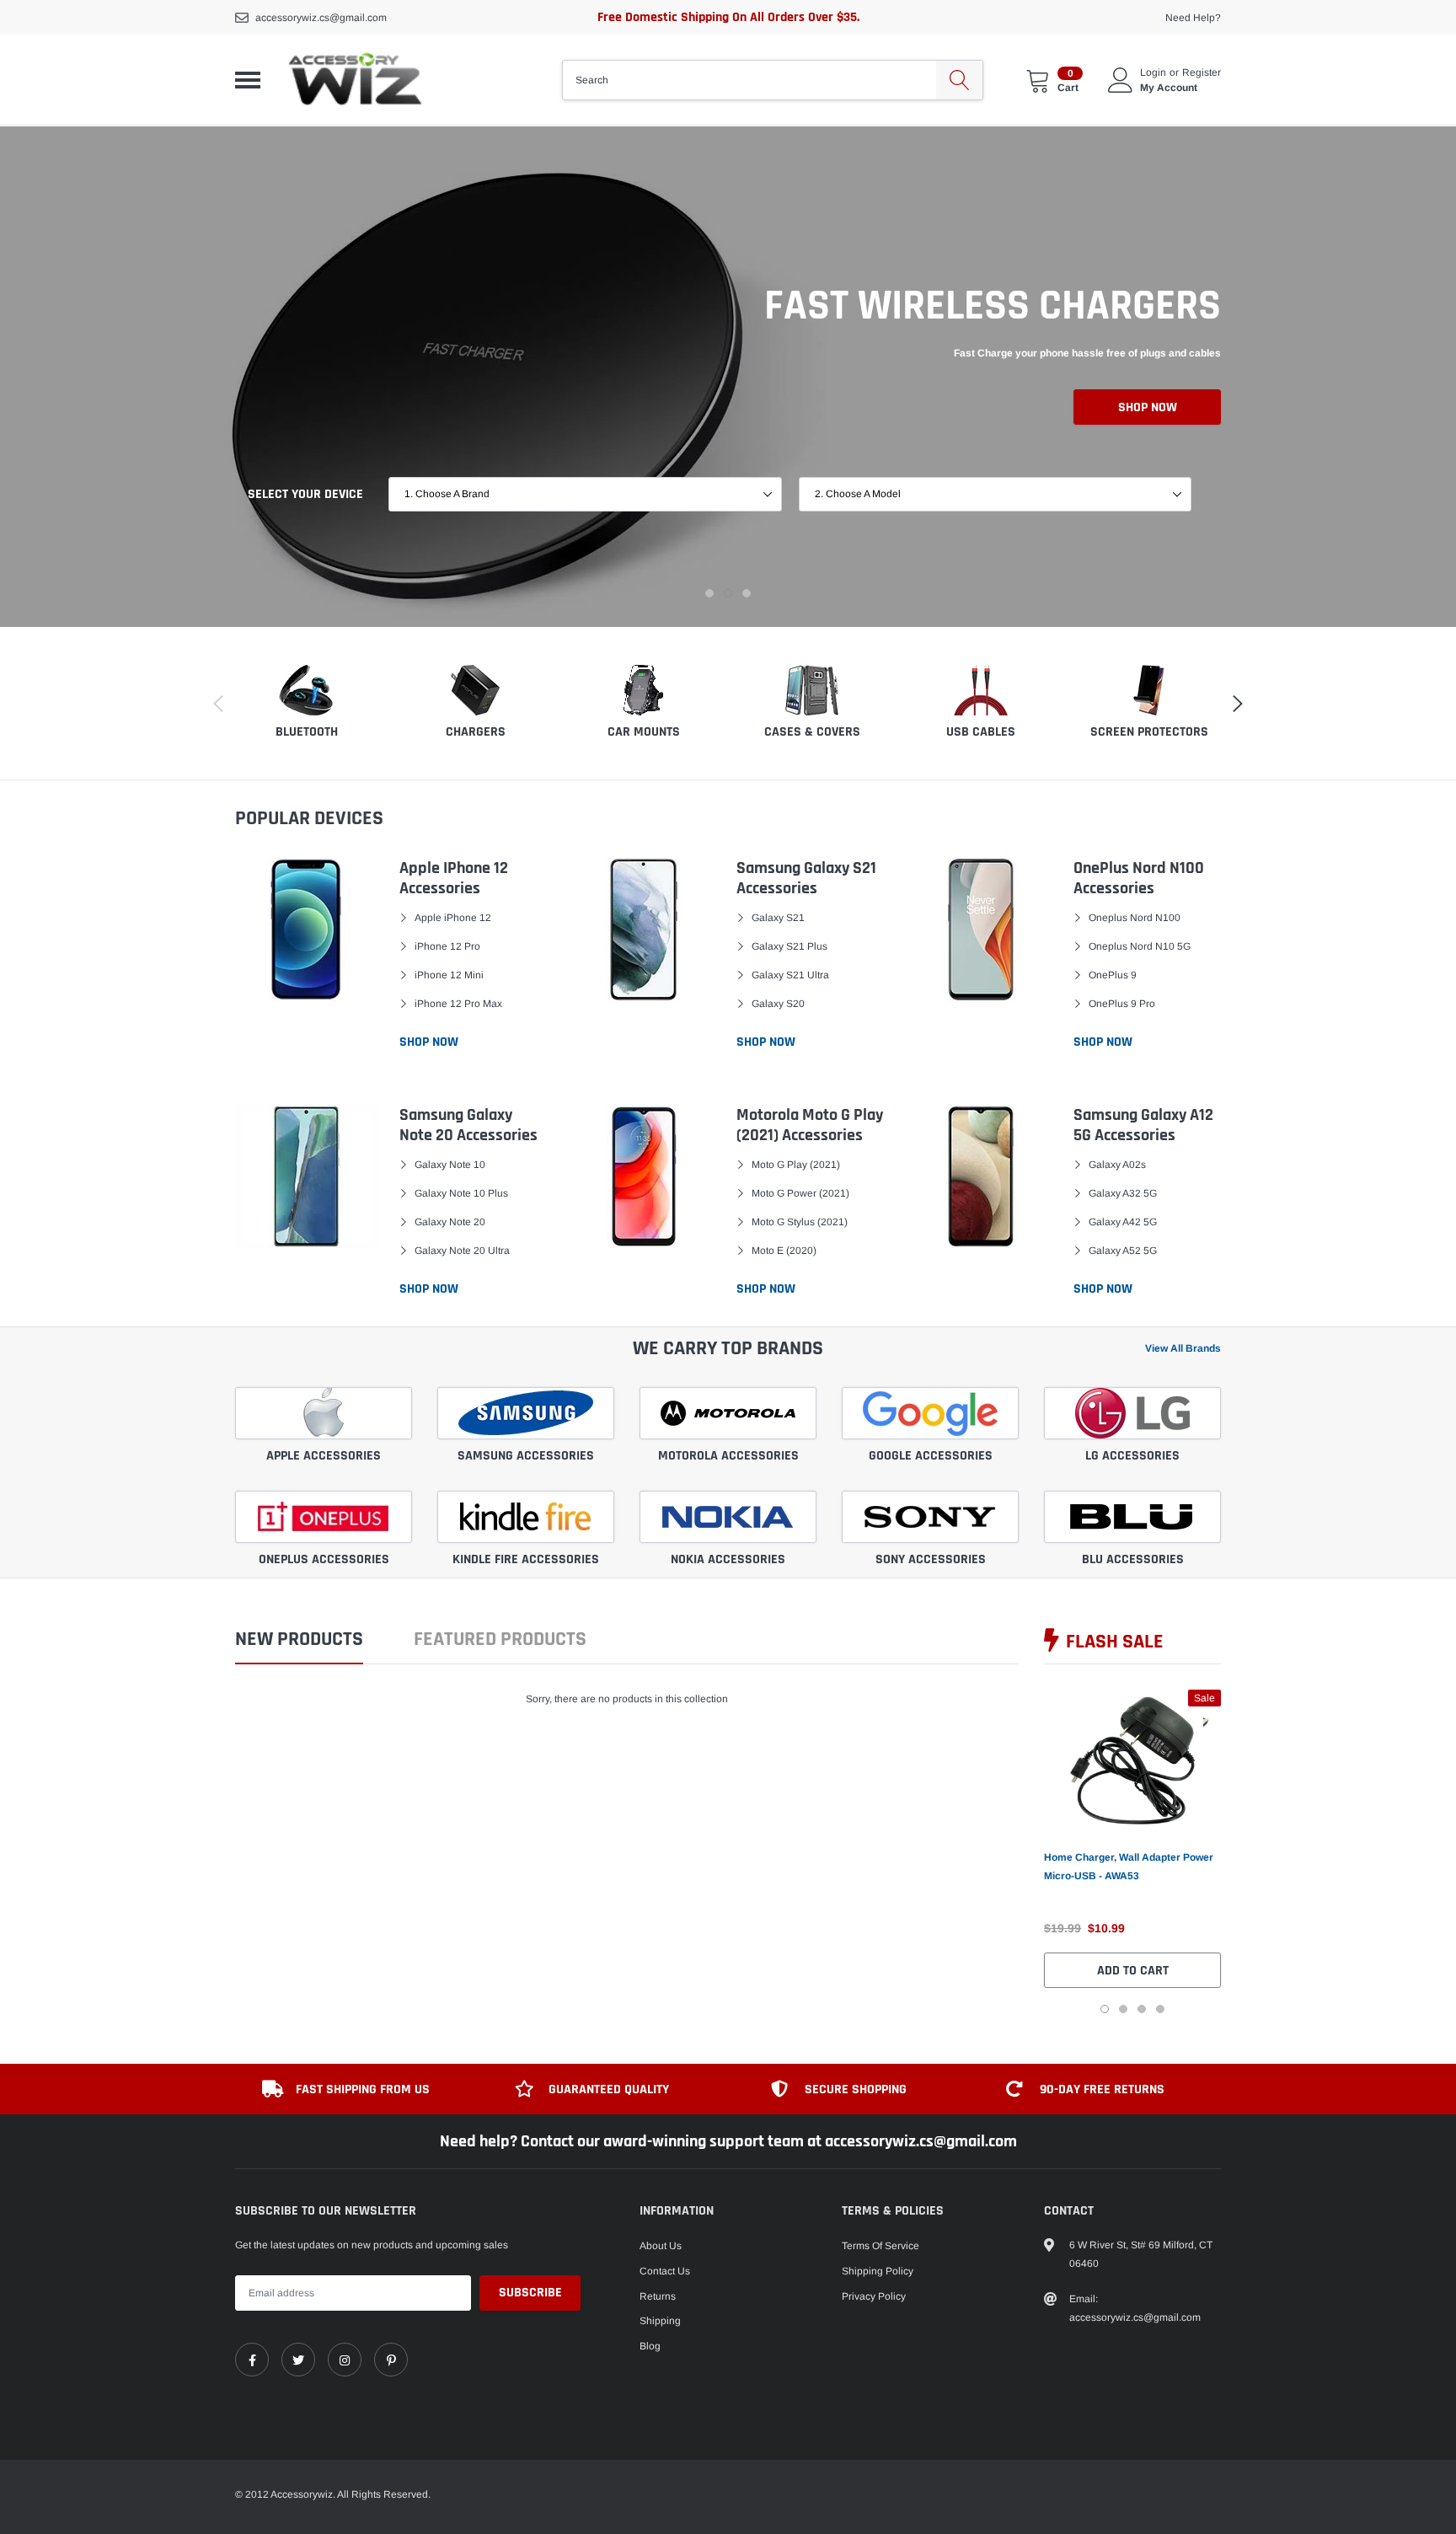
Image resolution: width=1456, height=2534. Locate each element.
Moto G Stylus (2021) (800, 1222)
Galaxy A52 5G (1123, 1251)
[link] (1132, 1760)
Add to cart (1133, 1971)
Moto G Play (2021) (796, 1165)
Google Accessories (931, 1456)
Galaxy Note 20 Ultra (462, 1251)
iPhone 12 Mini (449, 975)
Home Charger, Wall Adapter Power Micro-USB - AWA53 (1129, 1867)
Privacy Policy (874, 2296)
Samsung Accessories (526, 1456)
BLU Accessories (1133, 1559)
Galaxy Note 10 (450, 1165)
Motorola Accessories (728, 1456)
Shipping (660, 2321)
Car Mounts (644, 732)
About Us (661, 2246)
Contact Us (665, 2271)
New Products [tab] (299, 1640)
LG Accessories (1132, 1456)
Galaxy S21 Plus (790, 946)
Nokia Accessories (728, 1559)
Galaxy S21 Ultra (790, 975)
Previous (1017, 1851)
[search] (959, 80)
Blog (650, 2346)
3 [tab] (747, 593)
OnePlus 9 (1113, 975)
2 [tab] (728, 593)
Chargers (476, 732)
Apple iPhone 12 (453, 918)
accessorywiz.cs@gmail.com (321, 18)
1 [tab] (709, 593)
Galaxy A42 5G (1123, 1222)
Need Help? (1193, 18)
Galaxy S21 (778, 918)
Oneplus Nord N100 (1135, 918)
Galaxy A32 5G (1123, 1193)
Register (1202, 72)
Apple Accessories (324, 1456)
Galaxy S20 (778, 1004)
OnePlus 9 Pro (1122, 1004)
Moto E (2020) (784, 1251)
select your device (305, 494)
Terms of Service (881, 2246)
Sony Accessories (931, 1559)
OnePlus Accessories (324, 1559)
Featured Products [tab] (500, 1640)
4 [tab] (1160, 2009)
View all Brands (1183, 1348)
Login (1153, 72)
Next (1248, 1851)
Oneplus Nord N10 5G (1140, 946)
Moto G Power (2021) (800, 1193)
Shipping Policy (878, 2271)
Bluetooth (307, 732)
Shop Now (1148, 407)
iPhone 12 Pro (447, 946)
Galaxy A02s (1117, 1165)
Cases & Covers (812, 732)
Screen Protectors (1149, 732)
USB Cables (981, 732)
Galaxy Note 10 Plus (461, 1193)
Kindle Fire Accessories (526, 1559)
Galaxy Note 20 (450, 1222)
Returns (658, 2296)
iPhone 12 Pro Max (458, 1004)
